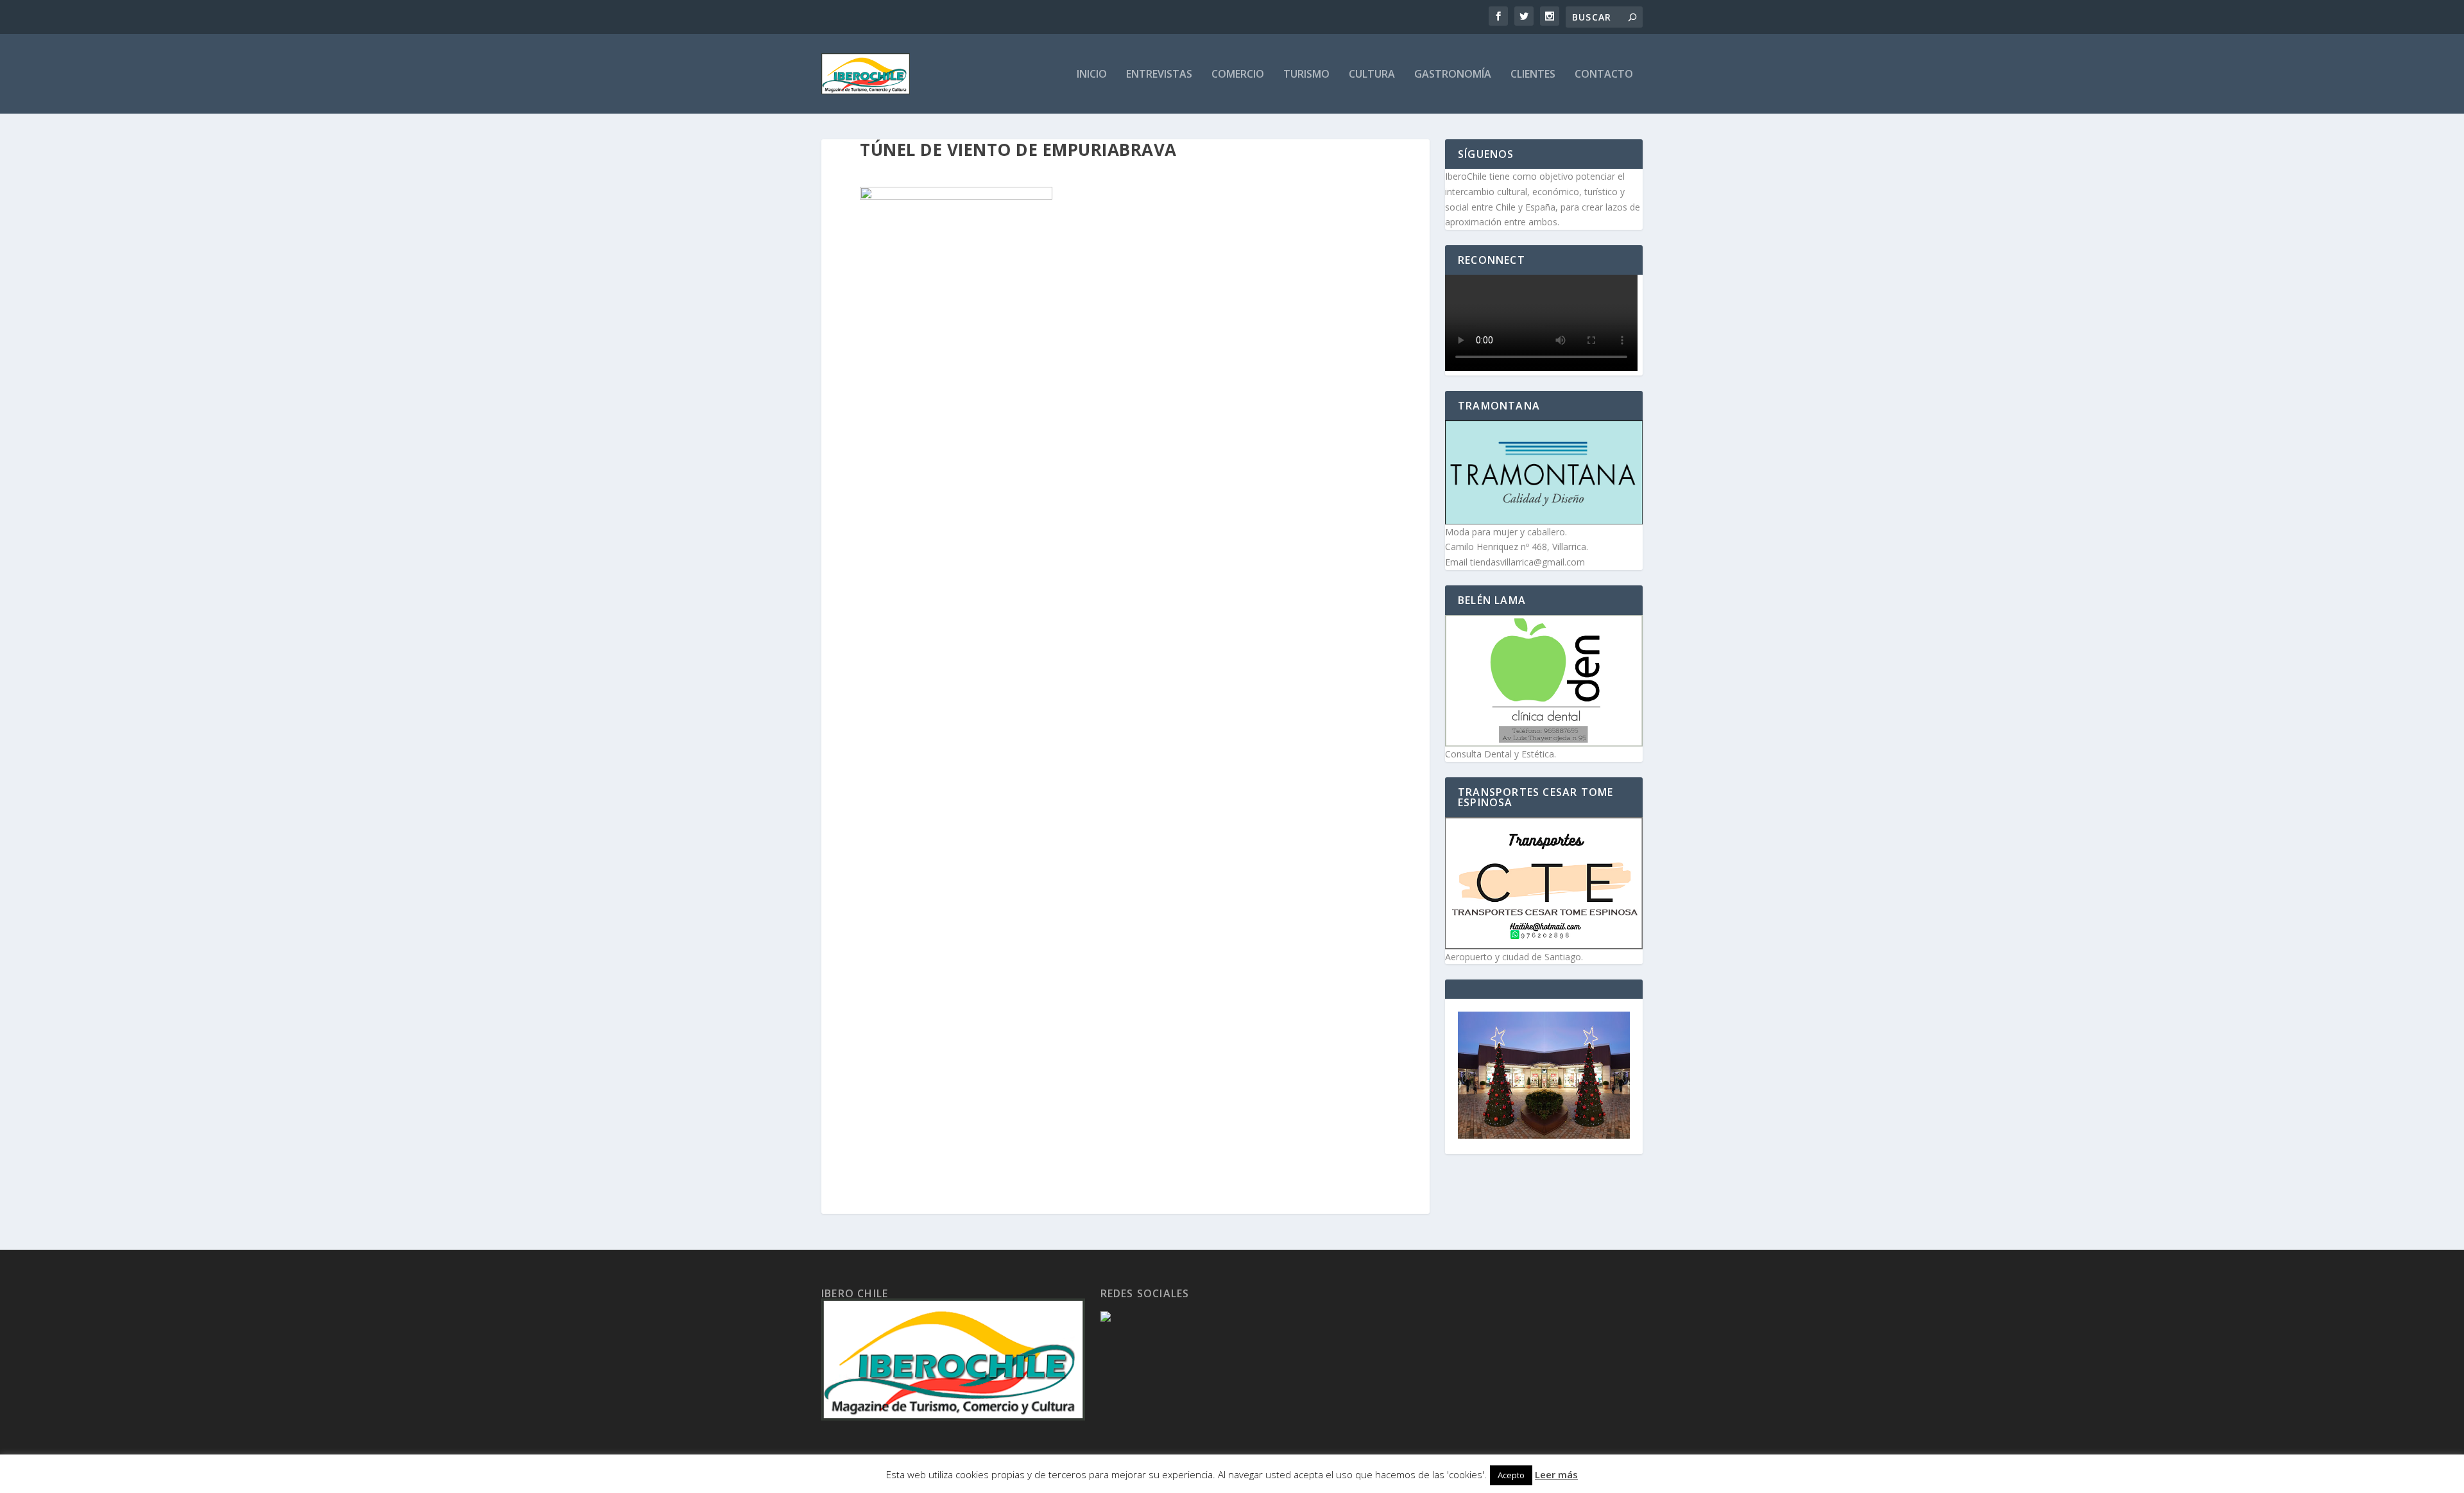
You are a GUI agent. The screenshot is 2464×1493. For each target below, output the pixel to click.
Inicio (1092, 75)
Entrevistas (1159, 75)
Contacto (1604, 75)
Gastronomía (1453, 75)
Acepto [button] (1511, 1475)
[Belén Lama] (1544, 681)
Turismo (1306, 75)
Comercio (1238, 75)
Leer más (1556, 1474)
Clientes (1533, 75)
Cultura (1372, 75)
